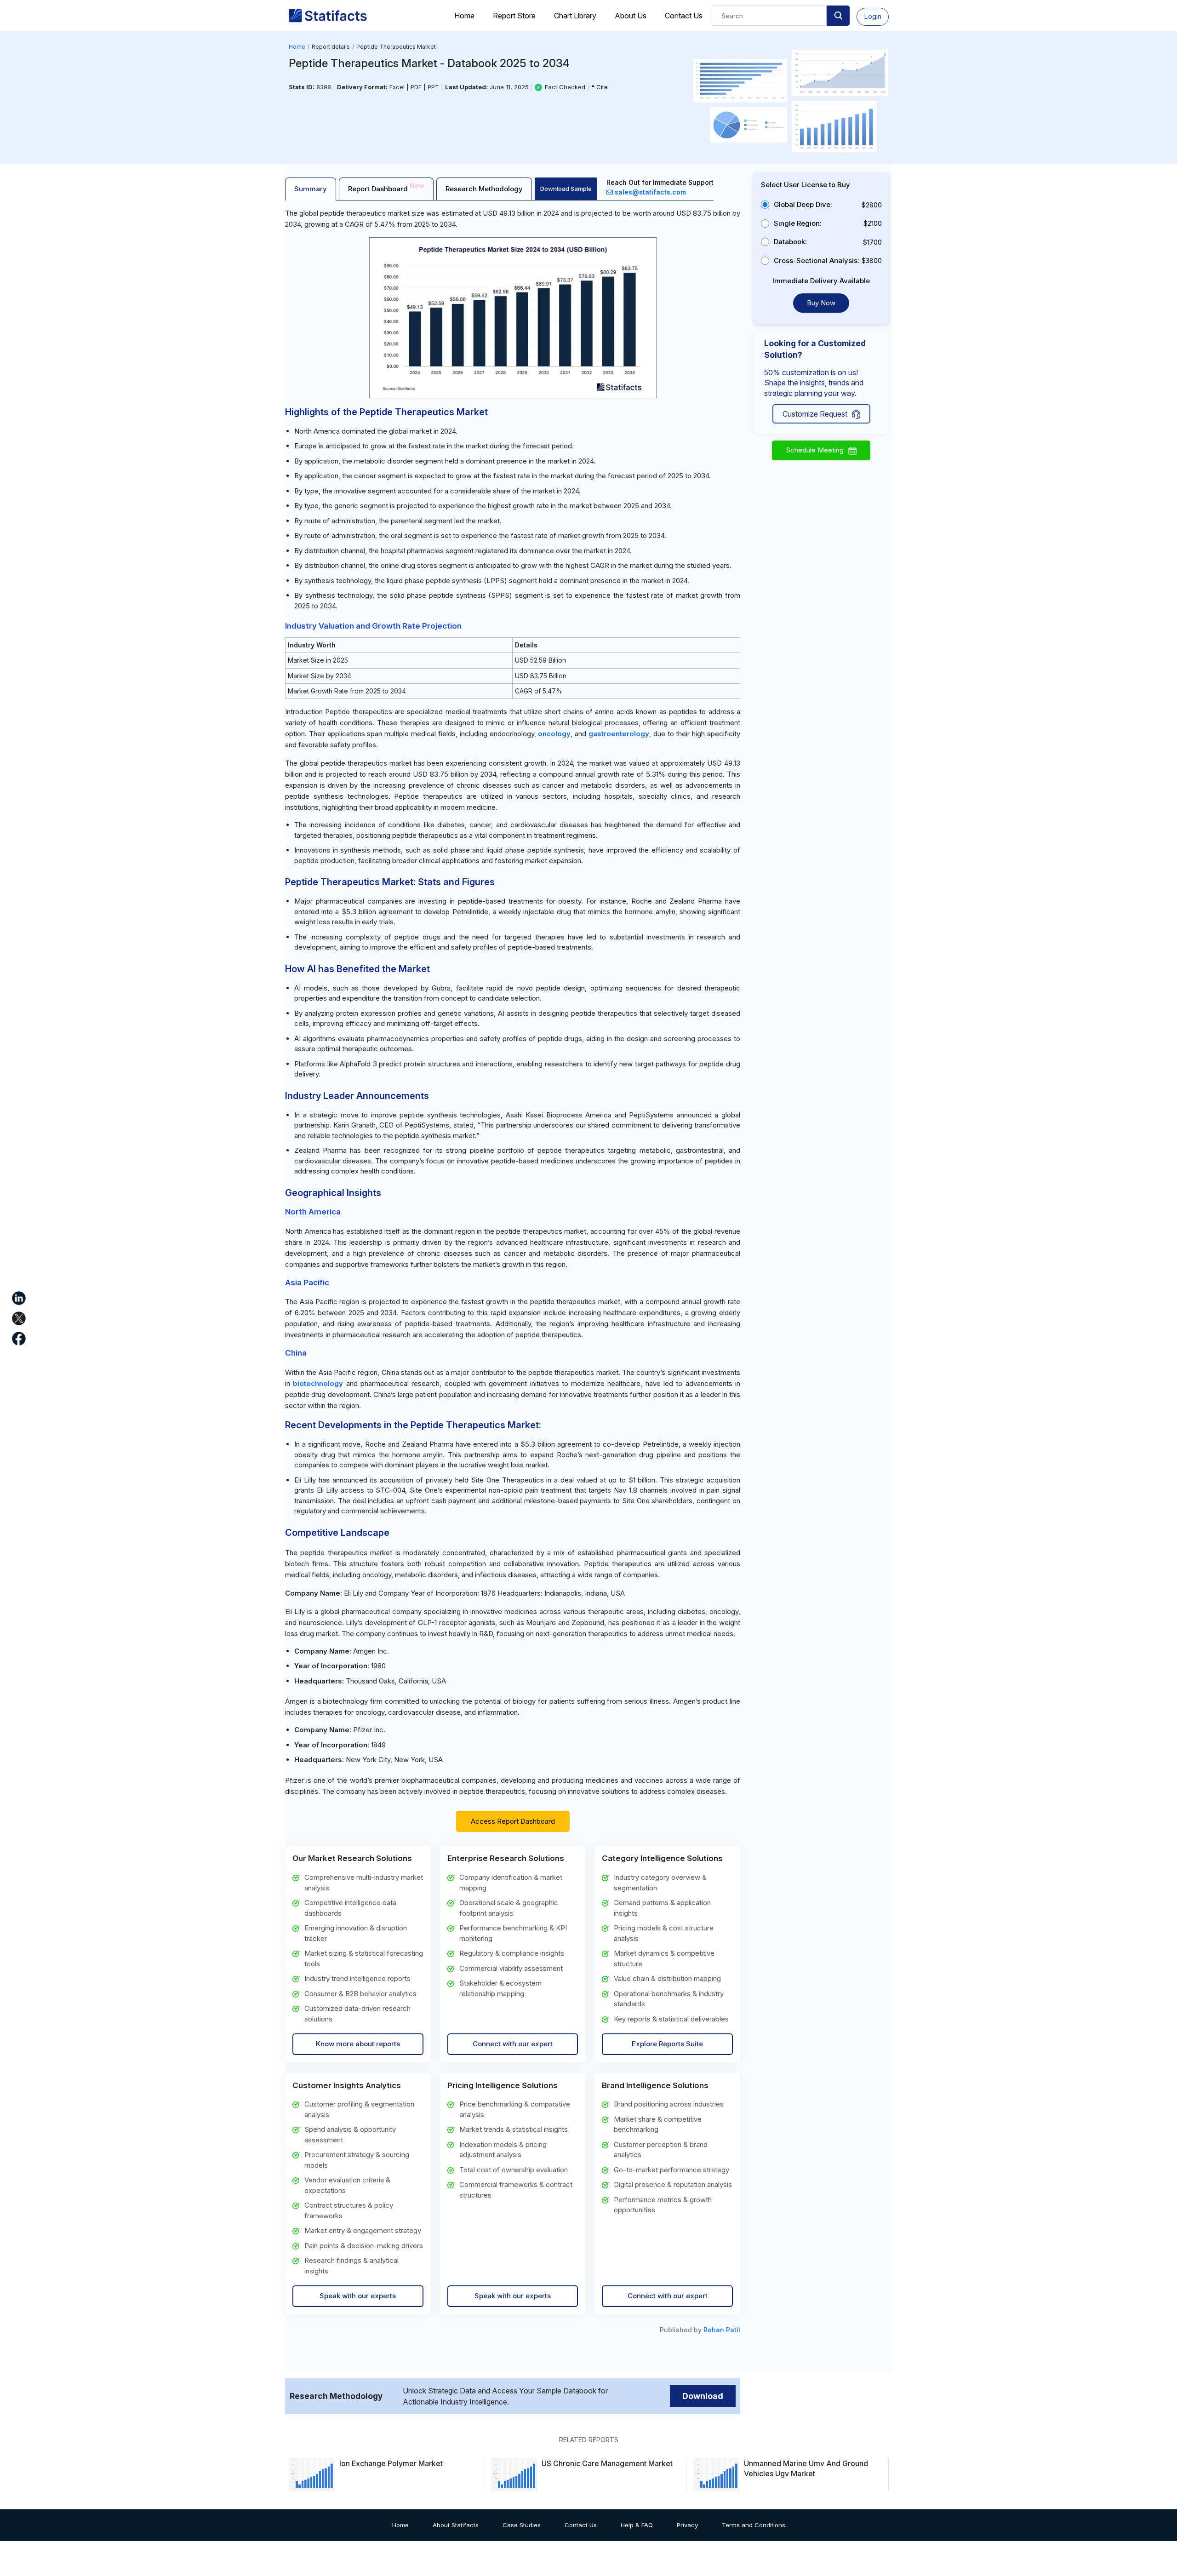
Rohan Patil (722, 2330)
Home (464, 16)
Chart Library (575, 16)
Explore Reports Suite (667, 2044)
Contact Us (684, 16)
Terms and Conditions (754, 2525)
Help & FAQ (637, 2525)
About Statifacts (456, 2525)
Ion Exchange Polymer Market (391, 2463)
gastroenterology (619, 734)
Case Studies (522, 2525)
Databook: (790, 242)
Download (703, 2396)
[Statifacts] (328, 16)
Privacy (687, 2525)
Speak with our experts (358, 2296)
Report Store (514, 16)
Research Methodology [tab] (484, 189)
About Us (631, 16)
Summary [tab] (311, 189)
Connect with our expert (513, 2044)
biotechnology (318, 1383)
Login (873, 16)
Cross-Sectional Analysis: (817, 260)
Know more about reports (358, 2044)
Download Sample (566, 189)
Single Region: (798, 223)
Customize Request (815, 414)
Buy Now (821, 303)
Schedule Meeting (815, 450)
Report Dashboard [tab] (386, 187)
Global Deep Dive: (803, 204)
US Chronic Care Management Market (607, 2463)
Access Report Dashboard (513, 1821)
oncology (554, 734)
